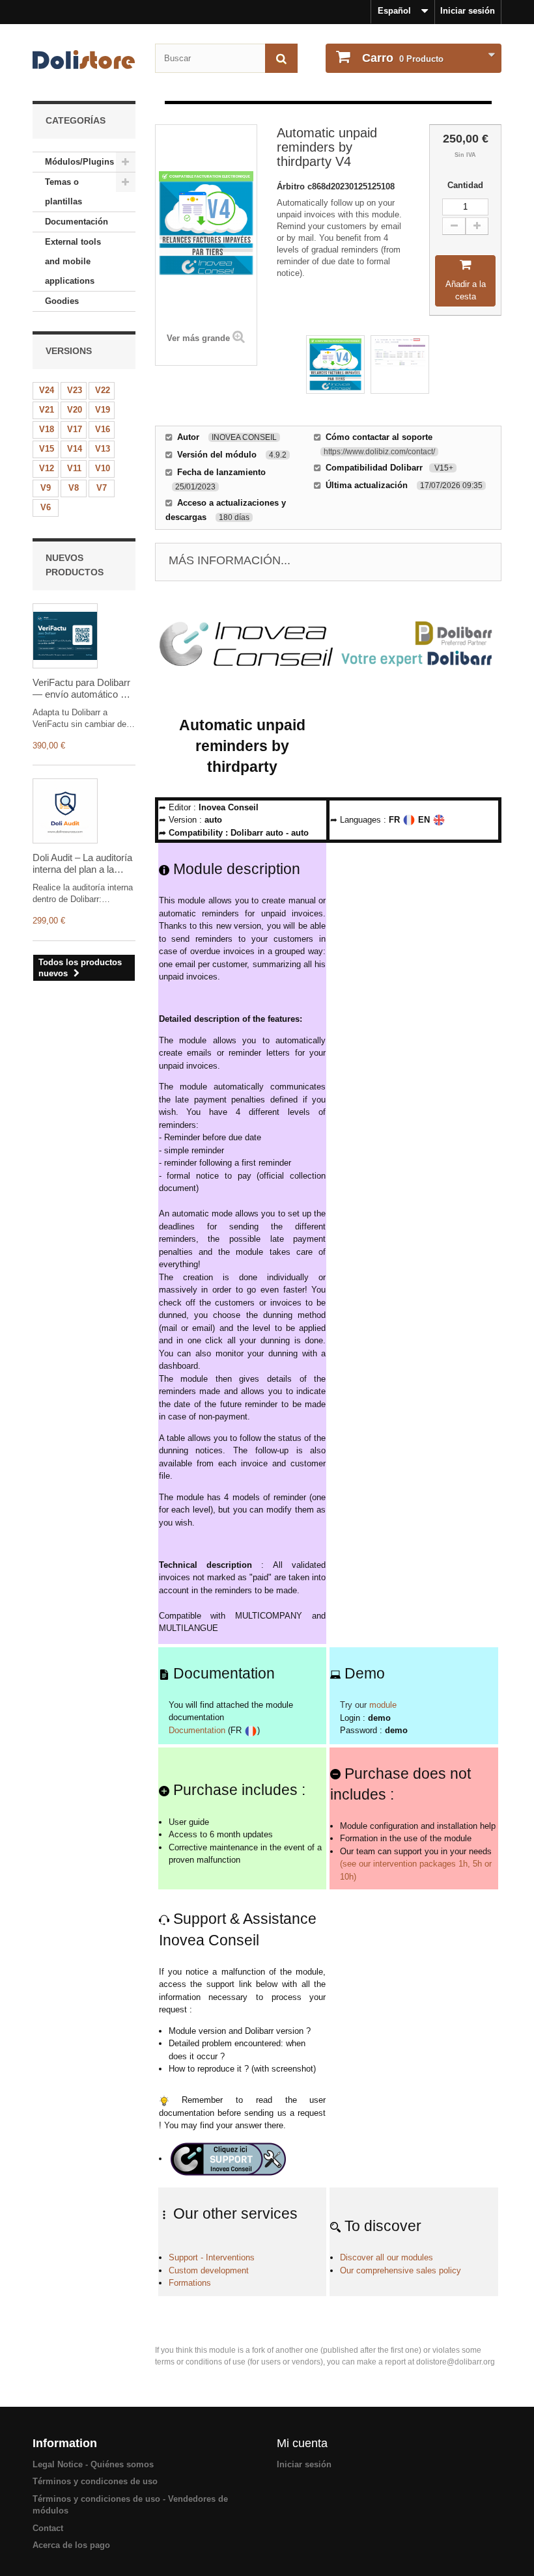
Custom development (209, 2270)
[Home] (84, 60)
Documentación (77, 222)
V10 (103, 468)
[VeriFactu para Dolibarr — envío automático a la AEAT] (65, 636)
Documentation (197, 1730)
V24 (47, 390)
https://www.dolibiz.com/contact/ (379, 452)
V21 (47, 410)
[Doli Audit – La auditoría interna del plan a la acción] (65, 811)
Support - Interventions (212, 2257)
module (383, 1705)
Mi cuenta (302, 2443)
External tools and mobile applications (73, 261)
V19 (103, 410)
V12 (47, 468)
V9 (46, 488)
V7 (102, 488)
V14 (75, 449)
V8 (74, 488)
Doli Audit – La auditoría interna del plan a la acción (82, 864)
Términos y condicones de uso (95, 2481)
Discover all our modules (386, 2257)
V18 (47, 429)
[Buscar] (281, 58)
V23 (75, 390)
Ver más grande (198, 338)
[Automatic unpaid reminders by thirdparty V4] (335, 364)
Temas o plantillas (63, 192)
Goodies (62, 301)
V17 (75, 429)
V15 (47, 449)
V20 (75, 410)
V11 (74, 468)
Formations (190, 2283)
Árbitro (292, 186)
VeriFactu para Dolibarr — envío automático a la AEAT (81, 689)
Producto (403, 58)
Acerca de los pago (71, 2545)
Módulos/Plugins (79, 162)
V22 (103, 390)
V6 (46, 507)
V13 (103, 449)
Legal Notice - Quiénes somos (93, 2464)
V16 (103, 429)
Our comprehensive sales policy (400, 2270)
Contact (48, 2528)
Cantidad (465, 185)
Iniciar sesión (468, 11)
